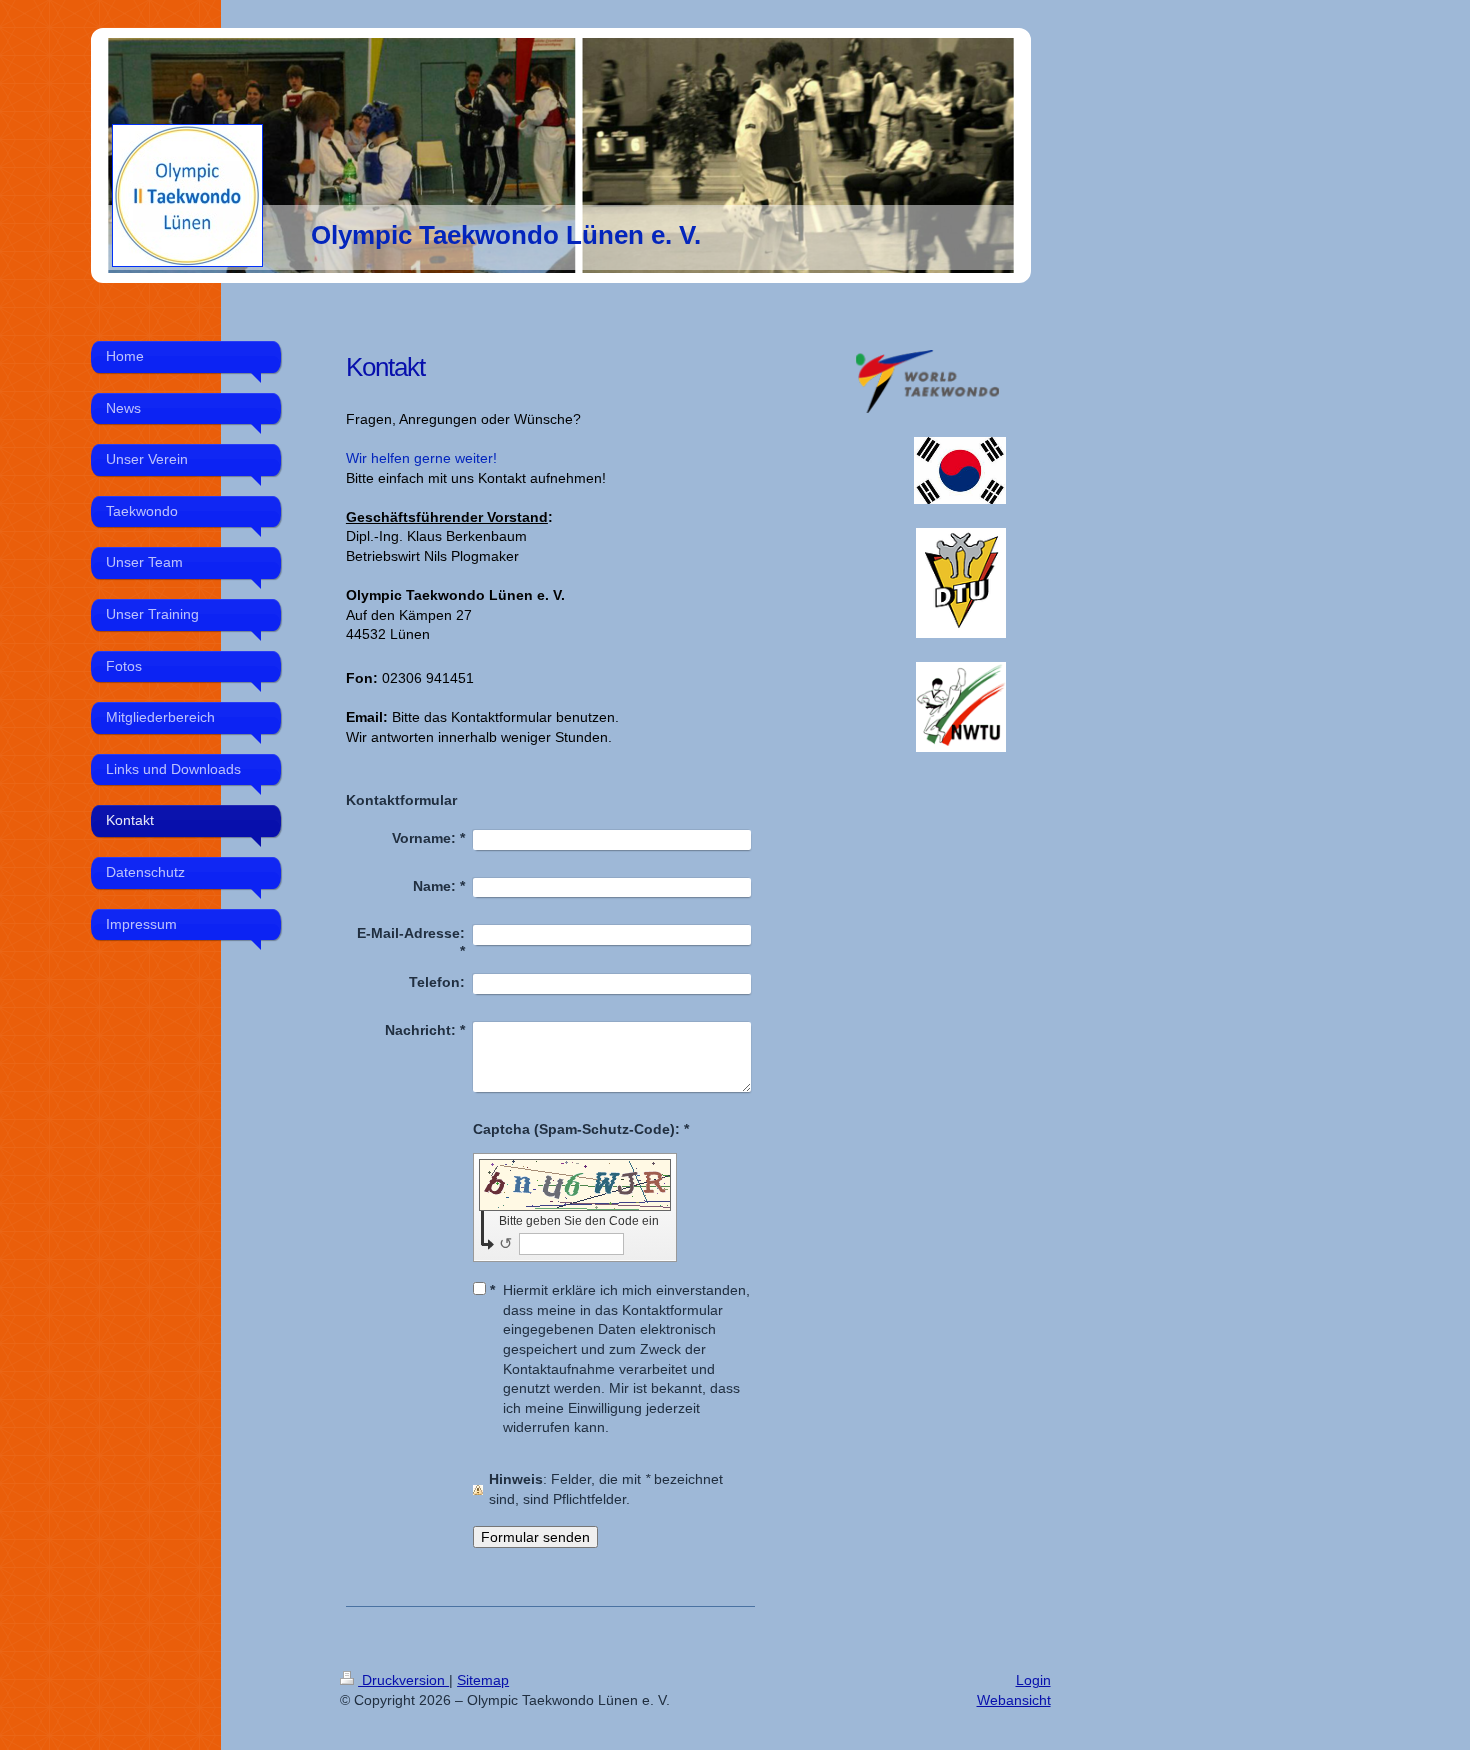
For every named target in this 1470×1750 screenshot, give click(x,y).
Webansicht (1014, 1700)
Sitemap (483, 1680)
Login (1033, 1680)
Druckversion (403, 1680)
